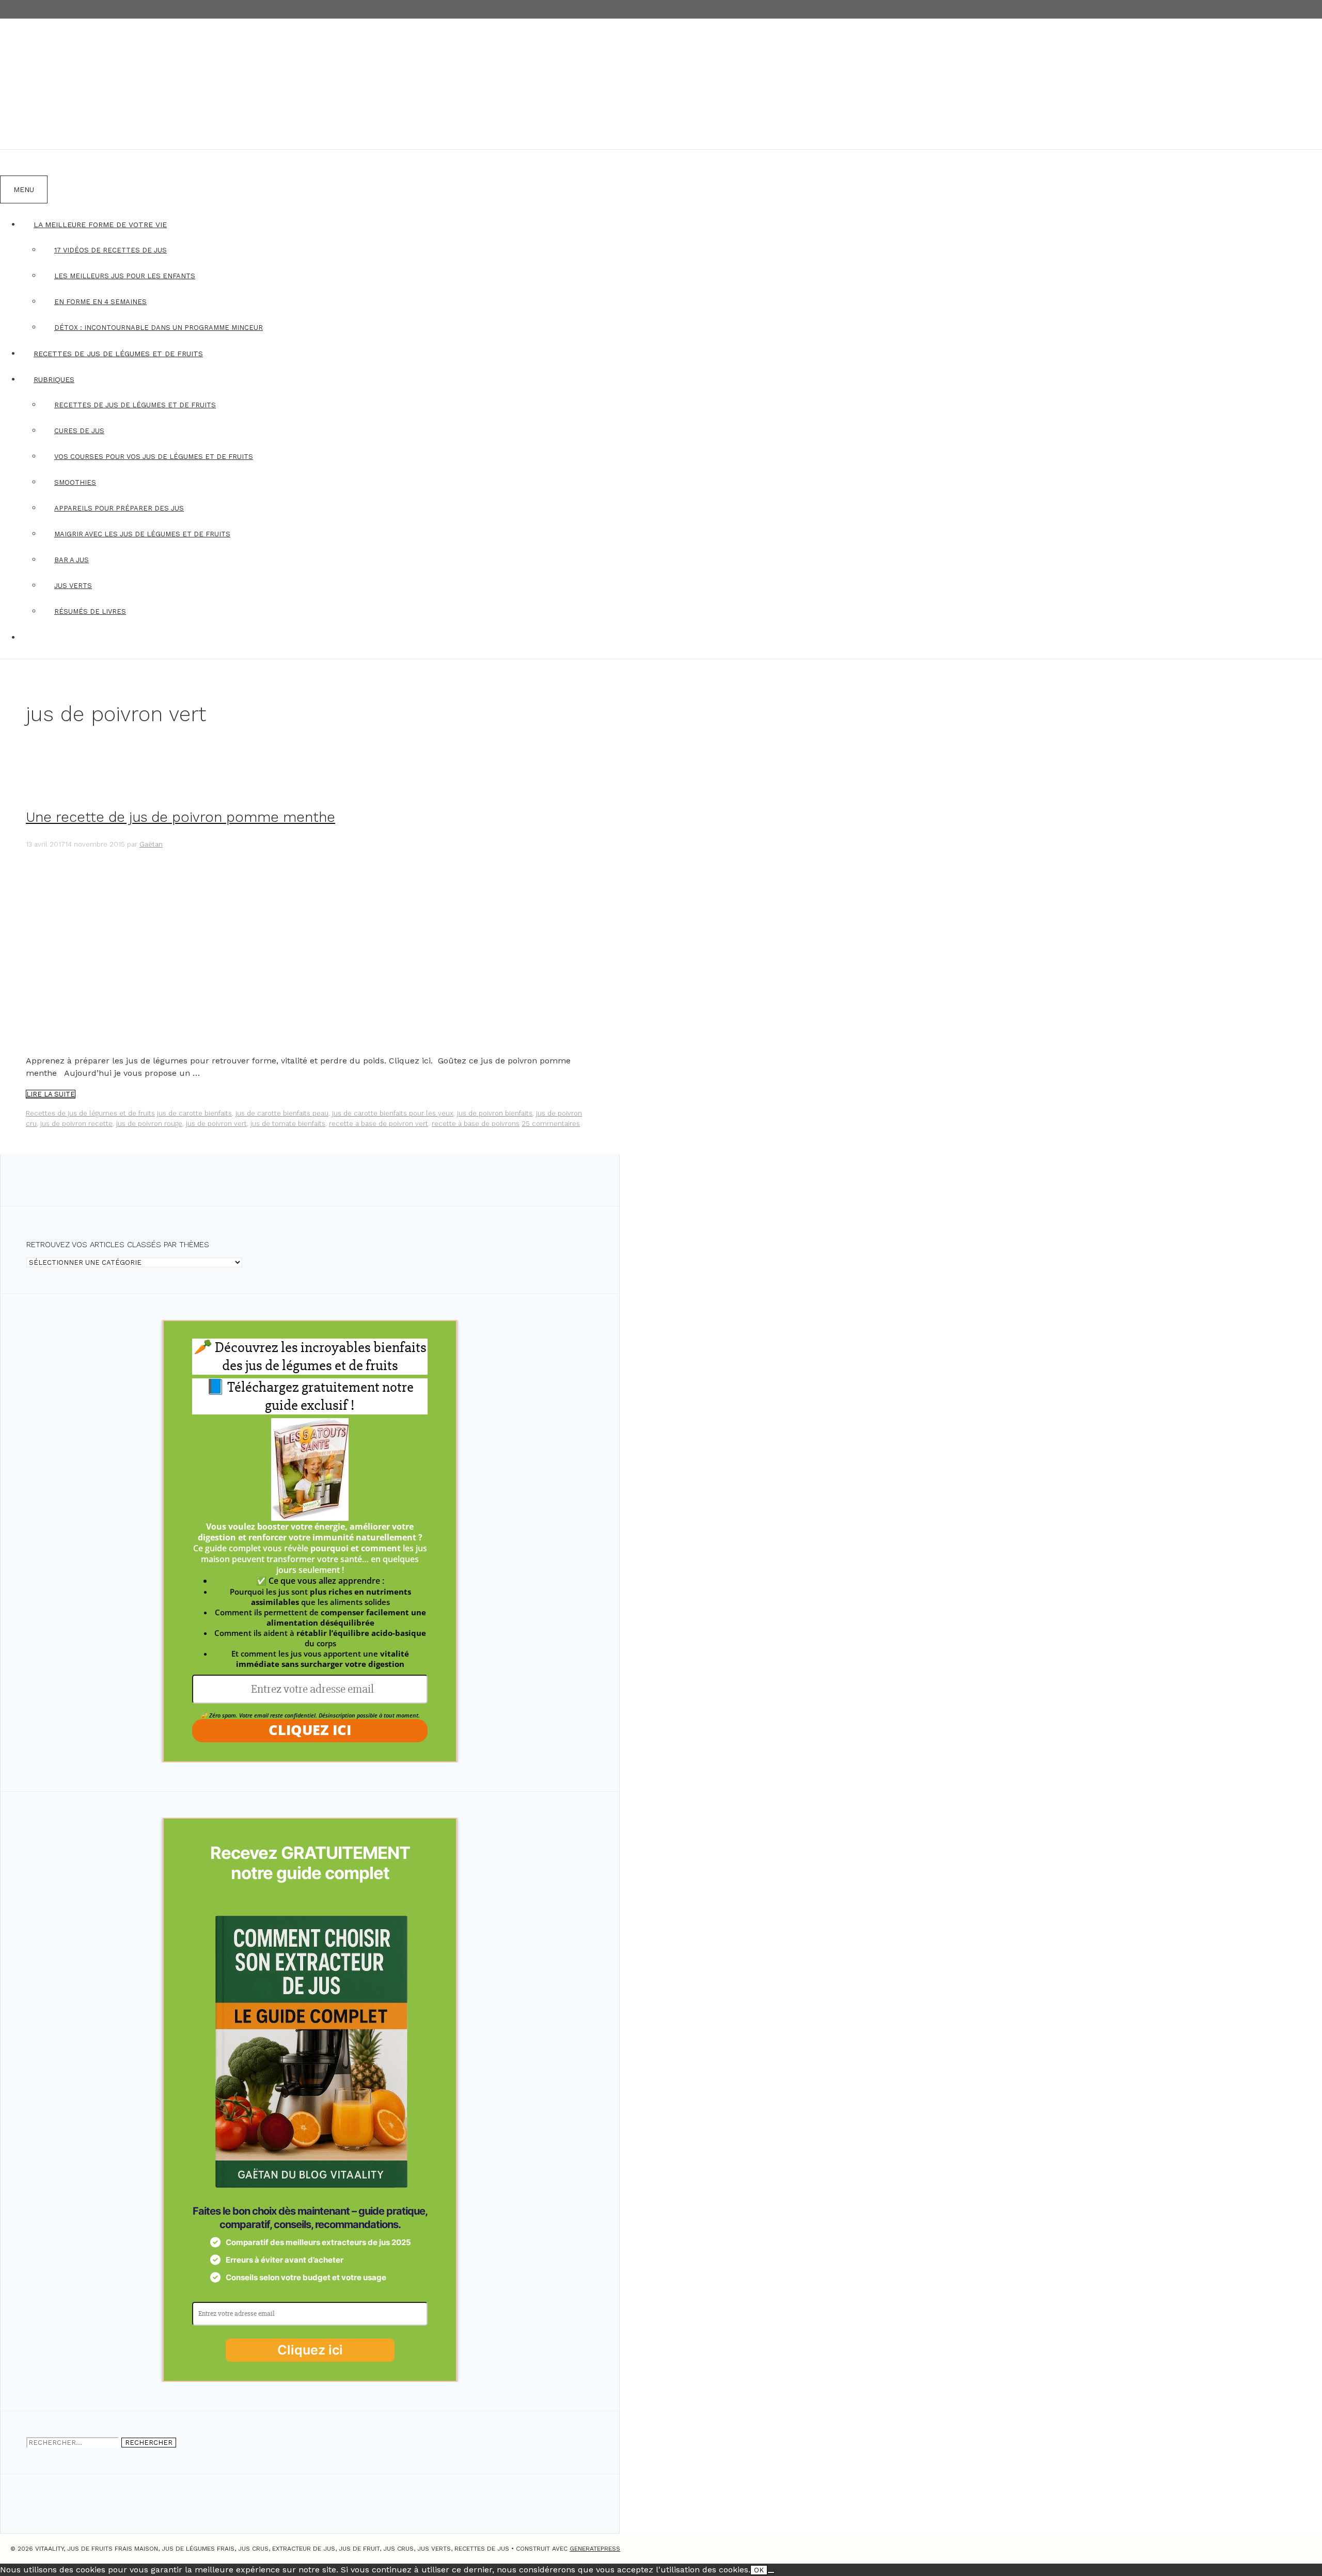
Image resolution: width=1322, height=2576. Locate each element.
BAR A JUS (72, 560)
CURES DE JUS (79, 431)
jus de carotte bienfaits (194, 1113)
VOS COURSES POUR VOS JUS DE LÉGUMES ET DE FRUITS (154, 457)
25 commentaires (551, 1124)
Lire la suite (51, 1094)
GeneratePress (595, 2549)
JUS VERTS (73, 586)
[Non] (771, 2572)
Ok (759, 2570)
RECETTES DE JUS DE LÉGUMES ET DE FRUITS (118, 354)
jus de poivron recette (76, 1124)
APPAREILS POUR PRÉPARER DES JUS (119, 508)
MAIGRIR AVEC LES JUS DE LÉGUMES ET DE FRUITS (142, 534)
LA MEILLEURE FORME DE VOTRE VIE (100, 225)
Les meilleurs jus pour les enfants (125, 276)
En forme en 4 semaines (100, 302)
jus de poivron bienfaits (495, 1113)
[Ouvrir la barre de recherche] (13, 163)
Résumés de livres (90, 611)
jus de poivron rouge (149, 1124)
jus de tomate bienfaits (288, 1124)
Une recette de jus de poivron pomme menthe (180, 817)
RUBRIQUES (54, 379)
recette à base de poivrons (476, 1124)
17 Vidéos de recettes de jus (111, 250)
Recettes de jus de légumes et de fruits (90, 1113)
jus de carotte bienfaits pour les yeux (393, 1113)
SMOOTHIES (75, 482)
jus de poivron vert (216, 1124)
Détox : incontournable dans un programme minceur (159, 328)
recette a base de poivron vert (379, 1124)
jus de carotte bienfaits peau (282, 1113)
